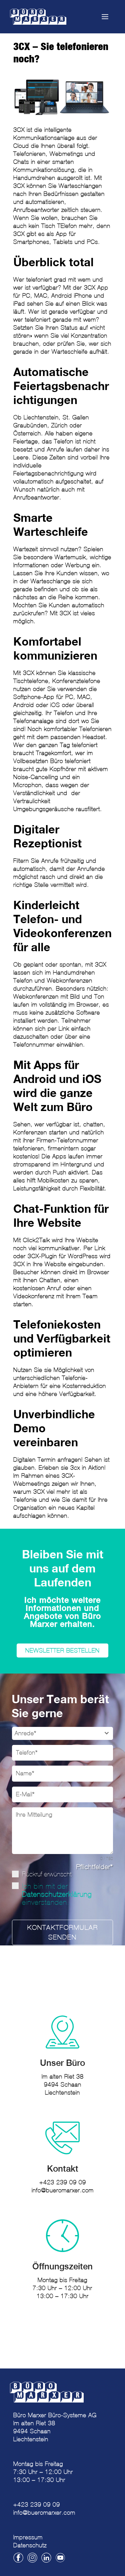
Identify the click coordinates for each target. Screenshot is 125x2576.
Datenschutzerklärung (57, 1894)
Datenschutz (30, 2545)
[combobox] (62, 1733)
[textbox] (56, 1733)
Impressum (28, 2537)
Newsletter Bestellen (62, 1650)
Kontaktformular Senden (63, 1932)
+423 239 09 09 (63, 2182)
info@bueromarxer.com (63, 2190)
